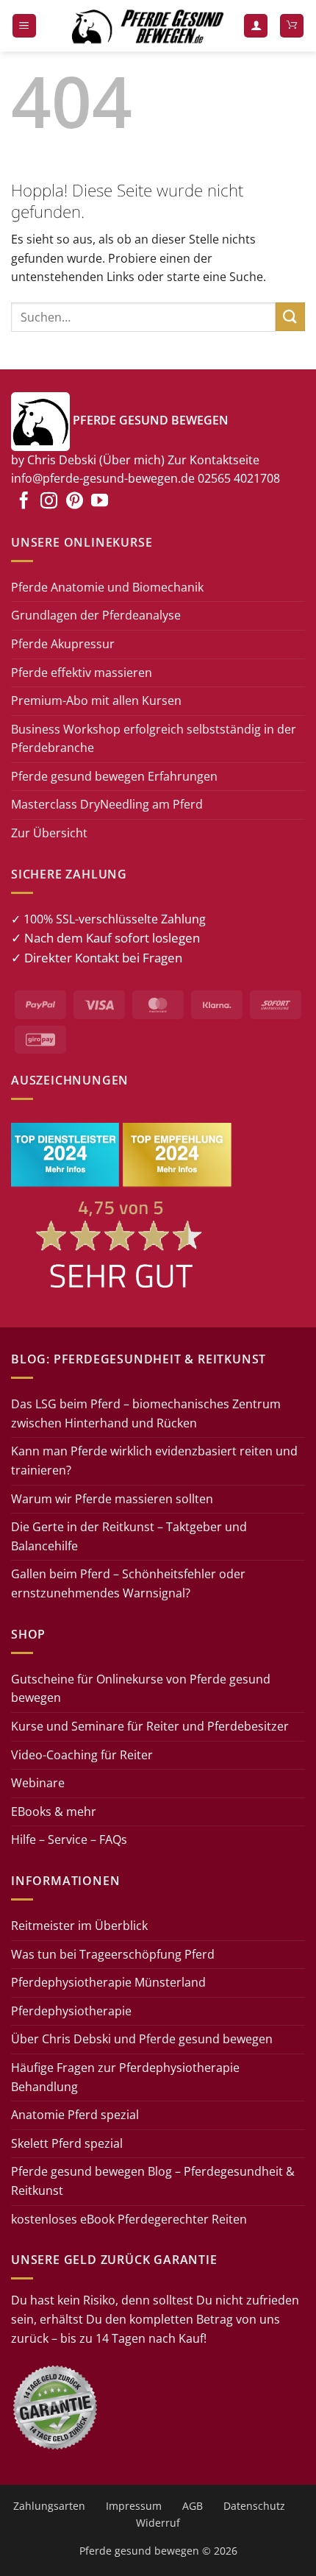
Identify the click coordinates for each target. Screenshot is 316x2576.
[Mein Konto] (256, 26)
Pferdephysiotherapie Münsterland (108, 1982)
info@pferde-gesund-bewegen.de (103, 478)
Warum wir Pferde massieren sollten (112, 1499)
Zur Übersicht (49, 833)
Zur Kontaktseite (213, 460)
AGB (193, 2506)
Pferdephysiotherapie (71, 2011)
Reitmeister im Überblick (79, 1926)
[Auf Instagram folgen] (49, 502)
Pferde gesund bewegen (139, 2551)
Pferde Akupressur (63, 644)
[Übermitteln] (290, 317)
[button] (24, 26)
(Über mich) (132, 460)
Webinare (38, 1783)
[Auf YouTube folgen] (100, 502)
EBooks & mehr (54, 1812)
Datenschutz (254, 2506)
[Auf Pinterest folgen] (75, 502)
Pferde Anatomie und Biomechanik (107, 587)
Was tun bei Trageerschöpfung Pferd (113, 1954)
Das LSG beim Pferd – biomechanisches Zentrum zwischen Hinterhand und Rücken (146, 1413)
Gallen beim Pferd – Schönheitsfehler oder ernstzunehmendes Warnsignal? (128, 1583)
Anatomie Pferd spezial (75, 2115)
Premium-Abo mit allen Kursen (96, 700)
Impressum (134, 2506)
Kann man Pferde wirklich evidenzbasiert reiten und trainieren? (154, 1461)
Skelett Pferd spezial (67, 2143)
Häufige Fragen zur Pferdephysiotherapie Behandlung (125, 2077)
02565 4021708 (239, 478)
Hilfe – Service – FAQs (69, 1839)
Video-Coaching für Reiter (82, 1755)
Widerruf (158, 2523)
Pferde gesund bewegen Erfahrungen (114, 776)
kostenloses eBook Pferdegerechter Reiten (129, 2219)
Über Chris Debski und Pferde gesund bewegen (142, 2039)
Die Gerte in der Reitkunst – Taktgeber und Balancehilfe (129, 1536)
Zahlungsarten (49, 2506)
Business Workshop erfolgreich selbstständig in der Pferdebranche (154, 739)
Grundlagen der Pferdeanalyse (96, 615)
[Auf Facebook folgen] (24, 502)
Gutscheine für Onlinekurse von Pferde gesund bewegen (141, 1689)
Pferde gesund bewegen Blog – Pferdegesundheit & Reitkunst (153, 2181)
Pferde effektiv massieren (82, 673)
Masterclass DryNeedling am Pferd (107, 804)
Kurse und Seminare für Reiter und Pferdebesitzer (150, 1726)
